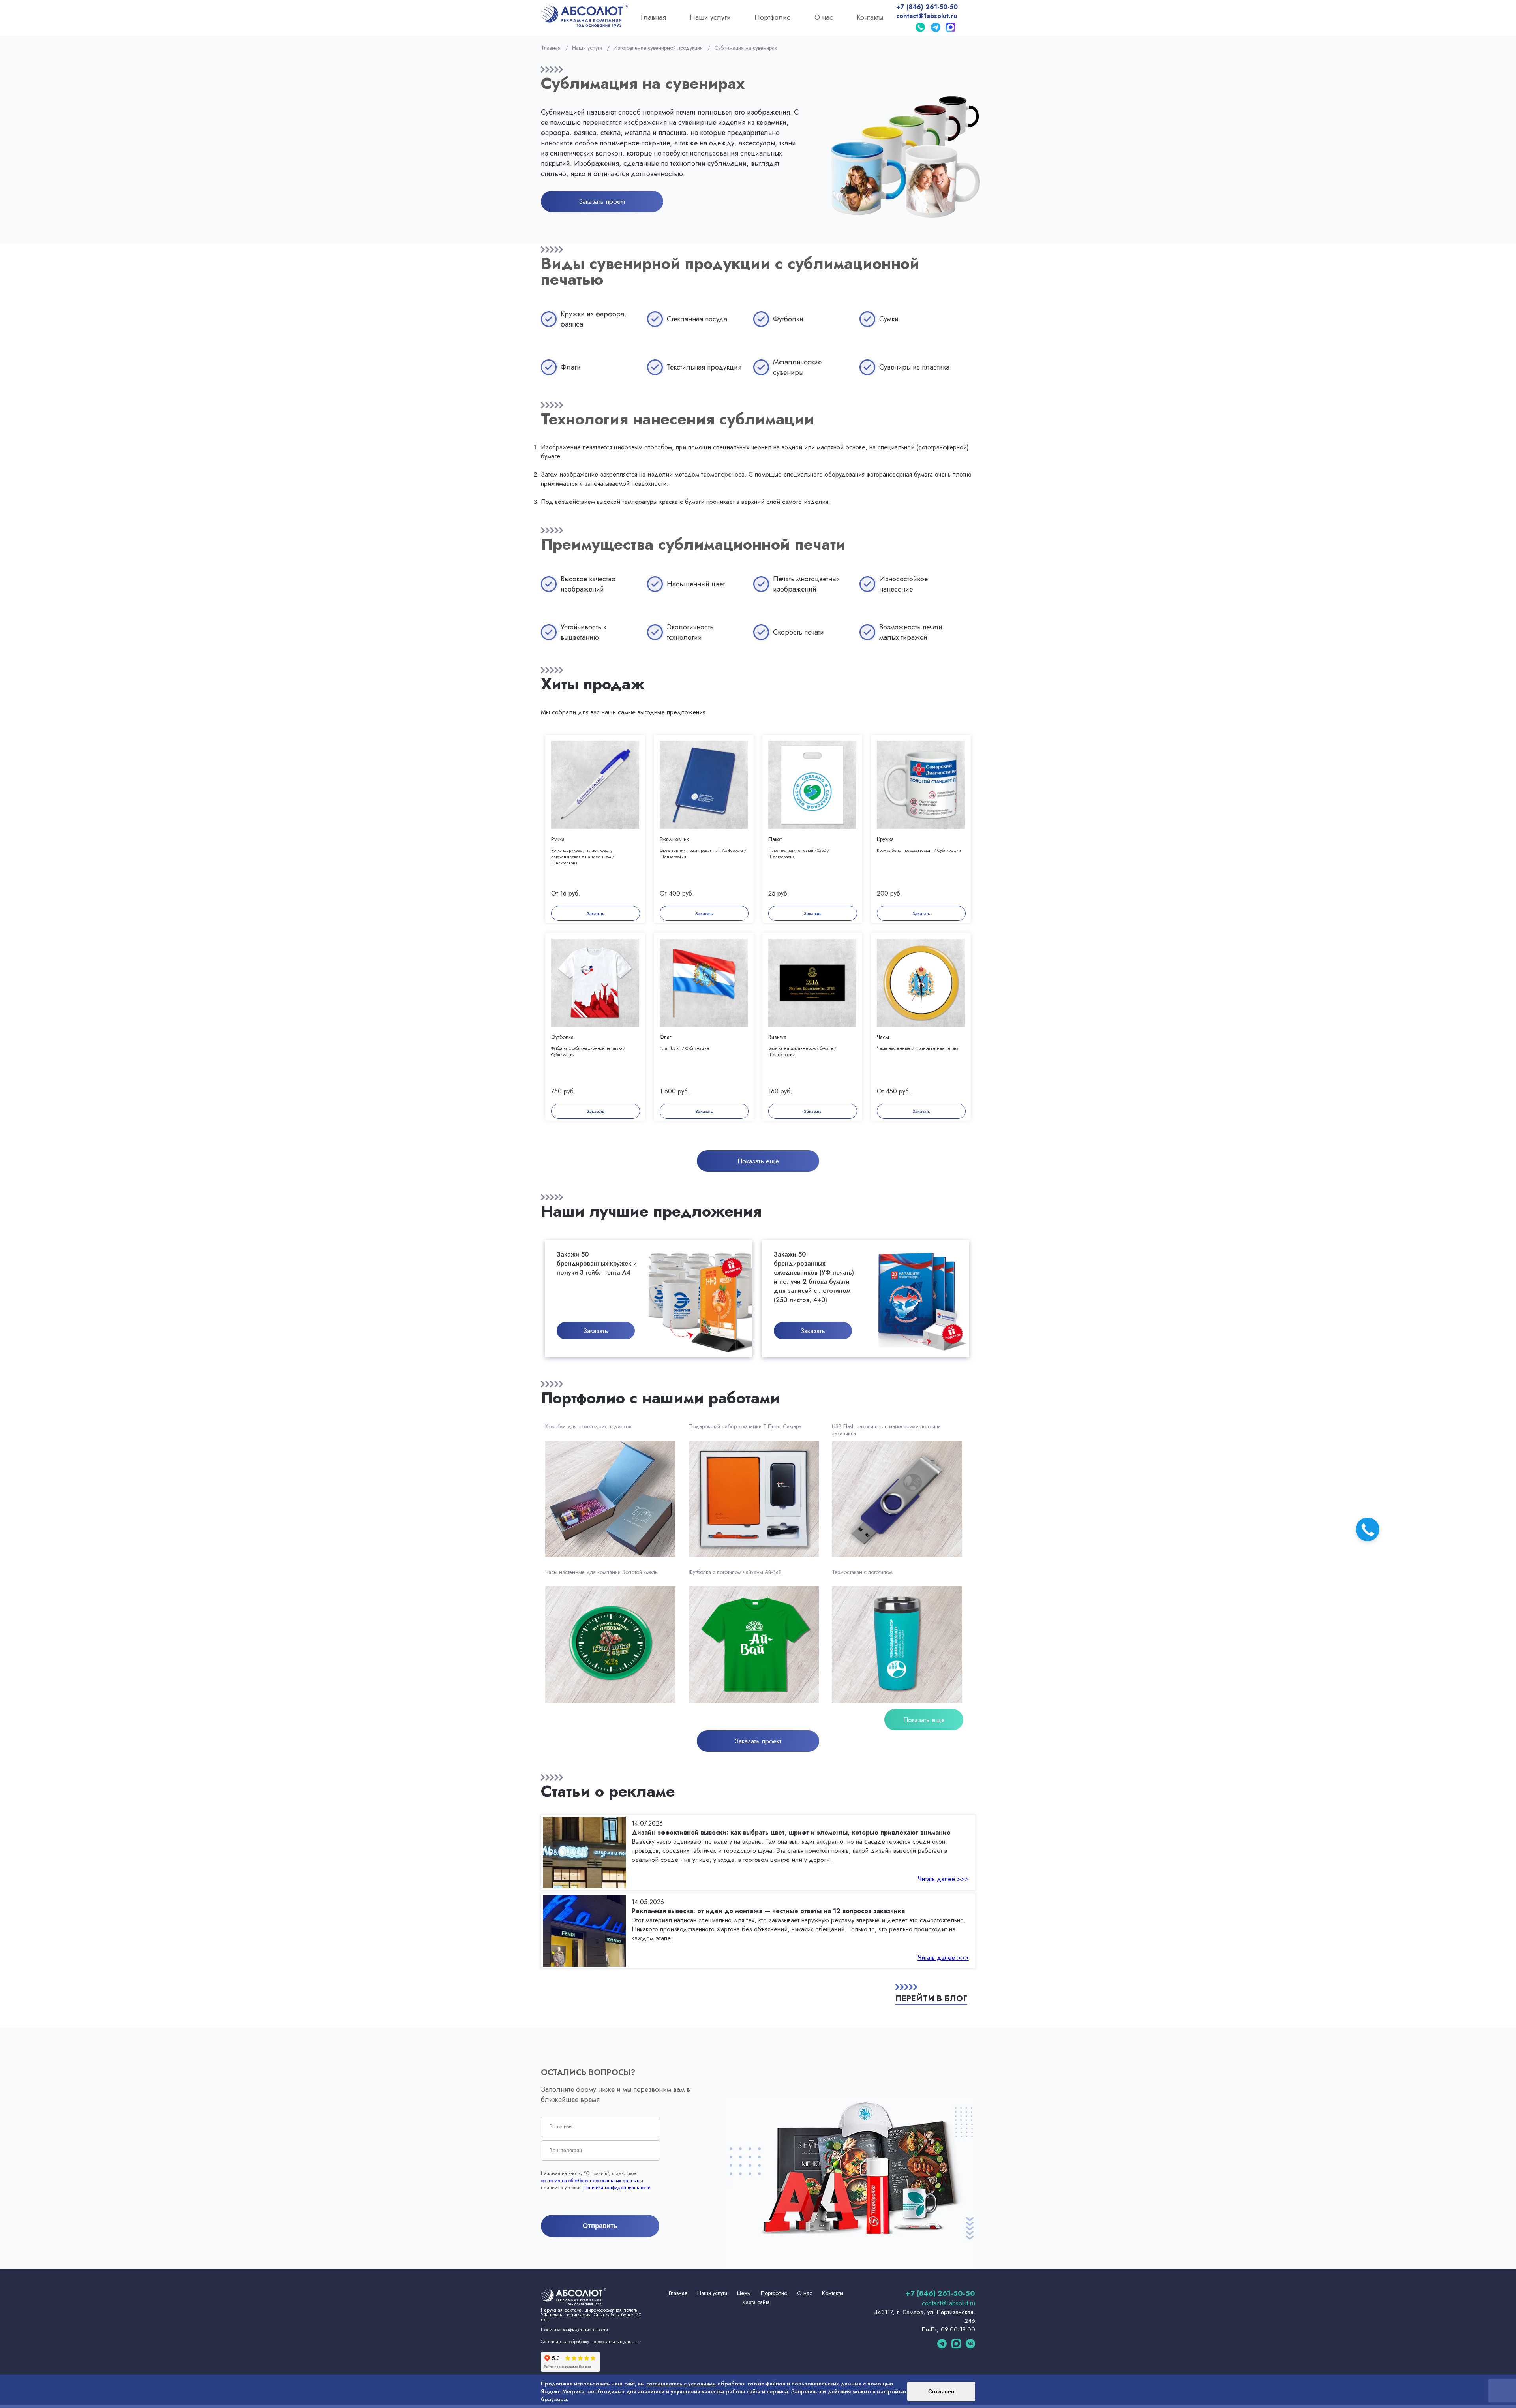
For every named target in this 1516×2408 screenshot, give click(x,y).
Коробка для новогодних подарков (588, 1427)
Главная (653, 17)
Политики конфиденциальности (617, 2188)
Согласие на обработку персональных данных (590, 2342)
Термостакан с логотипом (862, 1572)
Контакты (870, 17)
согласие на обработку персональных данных (590, 2181)
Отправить (600, 2226)
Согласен (941, 2391)
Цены (744, 2293)
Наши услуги (710, 17)
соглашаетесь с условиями (681, 2384)
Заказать (596, 913)
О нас (824, 17)
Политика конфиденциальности (574, 2330)
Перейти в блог (931, 1999)
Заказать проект (602, 201)
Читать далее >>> (943, 1879)
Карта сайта (756, 2302)
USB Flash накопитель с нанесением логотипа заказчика (886, 1430)
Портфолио (773, 17)
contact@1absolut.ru (927, 16)
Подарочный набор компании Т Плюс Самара (745, 1427)
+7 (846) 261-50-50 (927, 7)
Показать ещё (758, 1161)
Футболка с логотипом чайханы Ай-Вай (735, 1572)
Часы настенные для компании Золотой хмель (601, 1572)
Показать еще (924, 1720)
